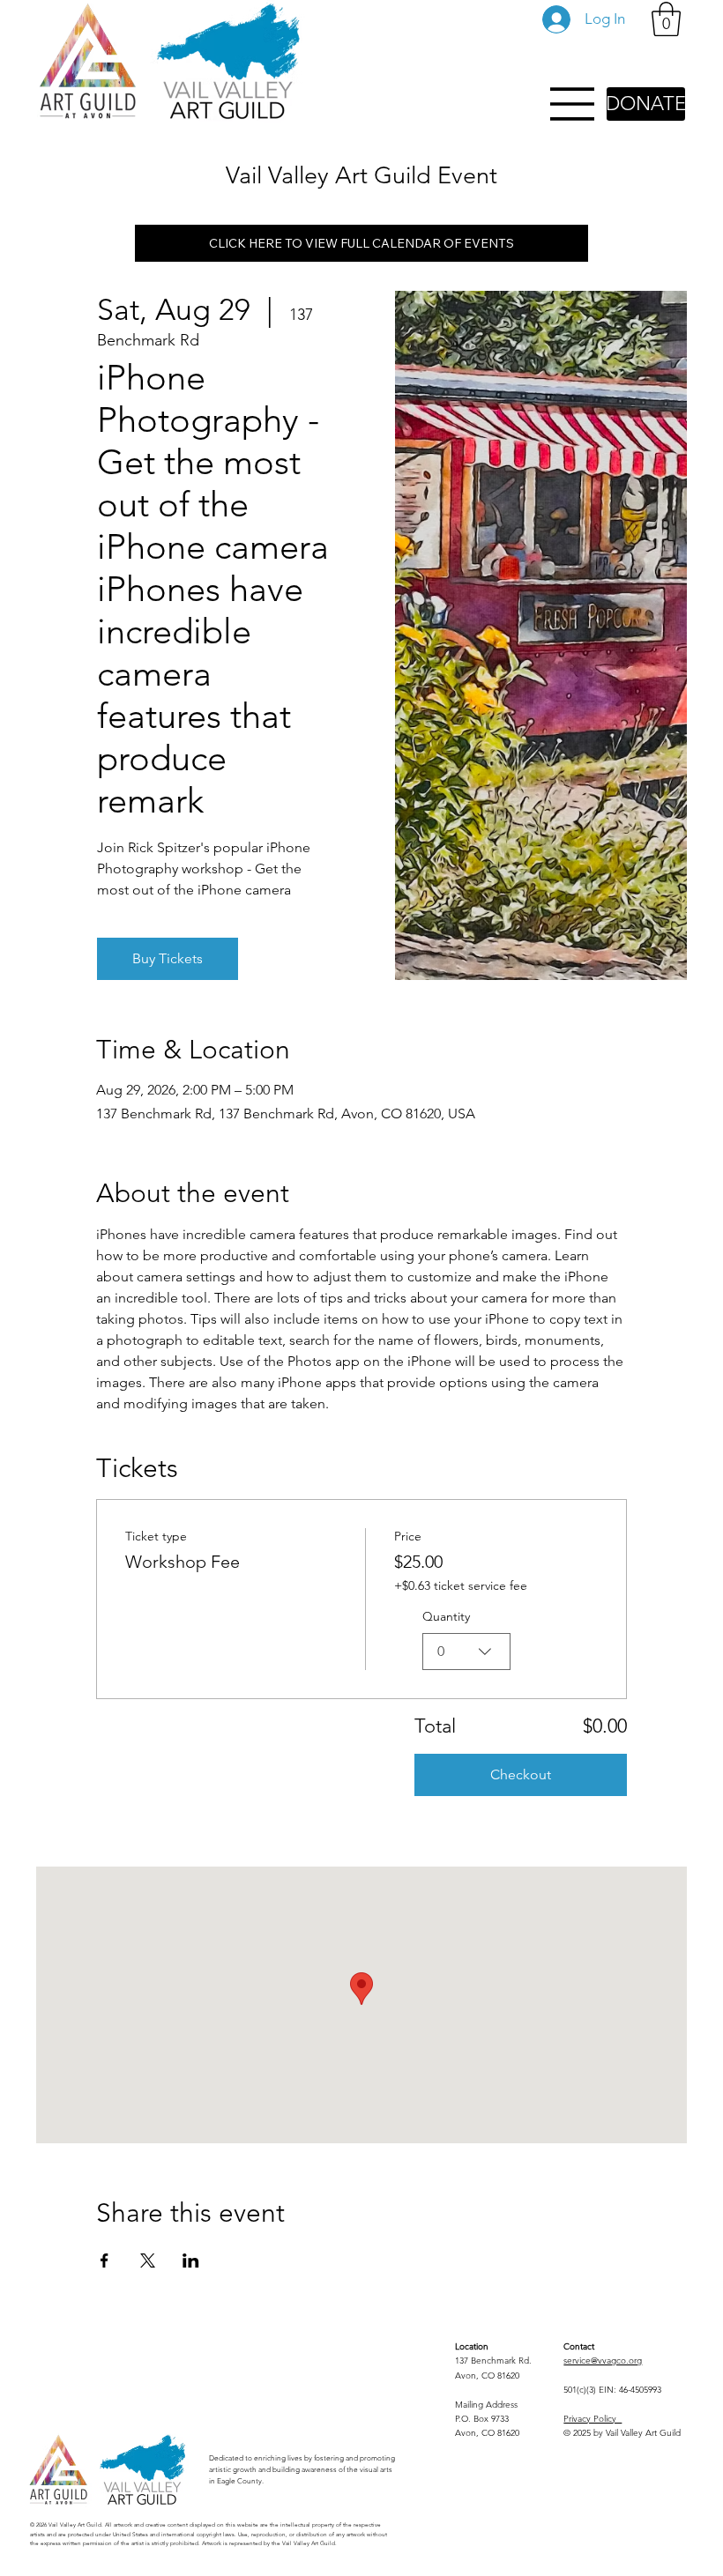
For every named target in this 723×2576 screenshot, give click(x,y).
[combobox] (466, 1652)
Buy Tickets (168, 958)
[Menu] (573, 104)
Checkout (521, 1774)
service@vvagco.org (603, 2361)
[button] (666, 19)
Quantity (446, 1616)
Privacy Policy (593, 2419)
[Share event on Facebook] (104, 2260)
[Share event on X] (148, 2260)
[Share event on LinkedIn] (191, 2260)
